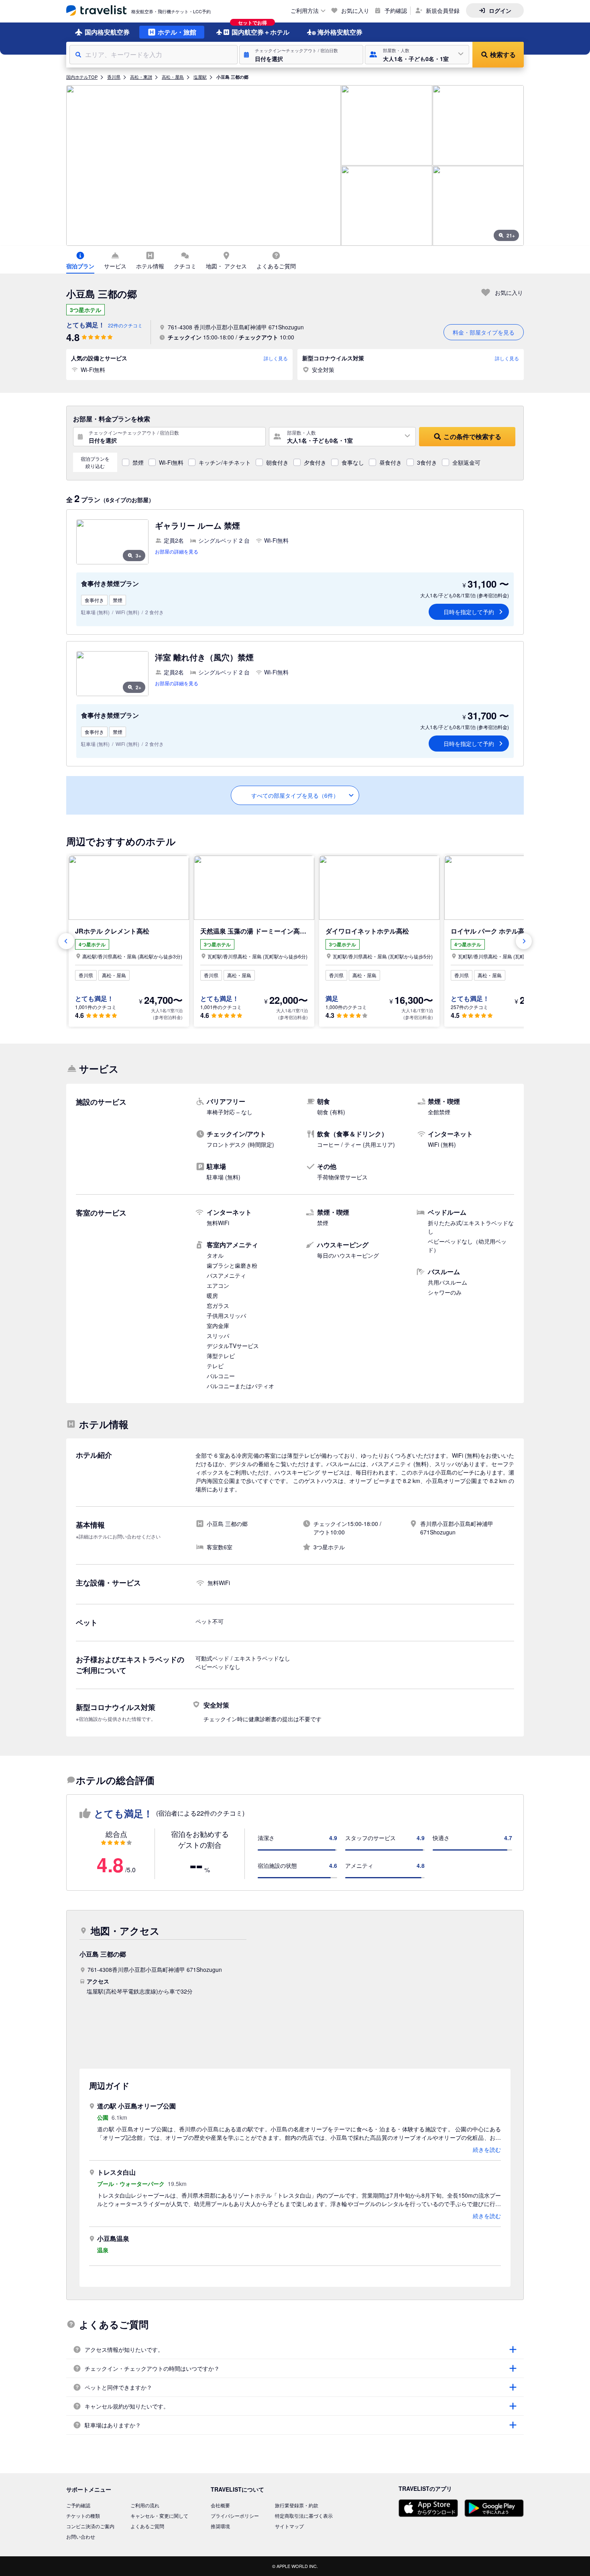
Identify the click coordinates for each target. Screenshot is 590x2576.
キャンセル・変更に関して (159, 2516)
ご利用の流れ (145, 2505)
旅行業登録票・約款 (297, 2505)
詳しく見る (276, 358)
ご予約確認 (78, 2505)
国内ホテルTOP (82, 77)
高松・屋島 (173, 77)
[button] (301, 55)
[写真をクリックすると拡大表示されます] (203, 165)
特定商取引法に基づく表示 (304, 2516)
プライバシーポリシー (235, 2516)
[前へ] (66, 941)
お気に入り (355, 10)
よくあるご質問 (147, 2526)
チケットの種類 (83, 2516)
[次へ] (524, 941)
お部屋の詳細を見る (177, 551)
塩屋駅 (200, 77)
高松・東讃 (141, 77)
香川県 (114, 77)
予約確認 (396, 10)
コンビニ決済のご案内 (90, 2526)
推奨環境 (220, 2526)
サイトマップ (289, 2526)
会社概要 (220, 2505)
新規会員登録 (443, 10)
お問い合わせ (81, 2536)
